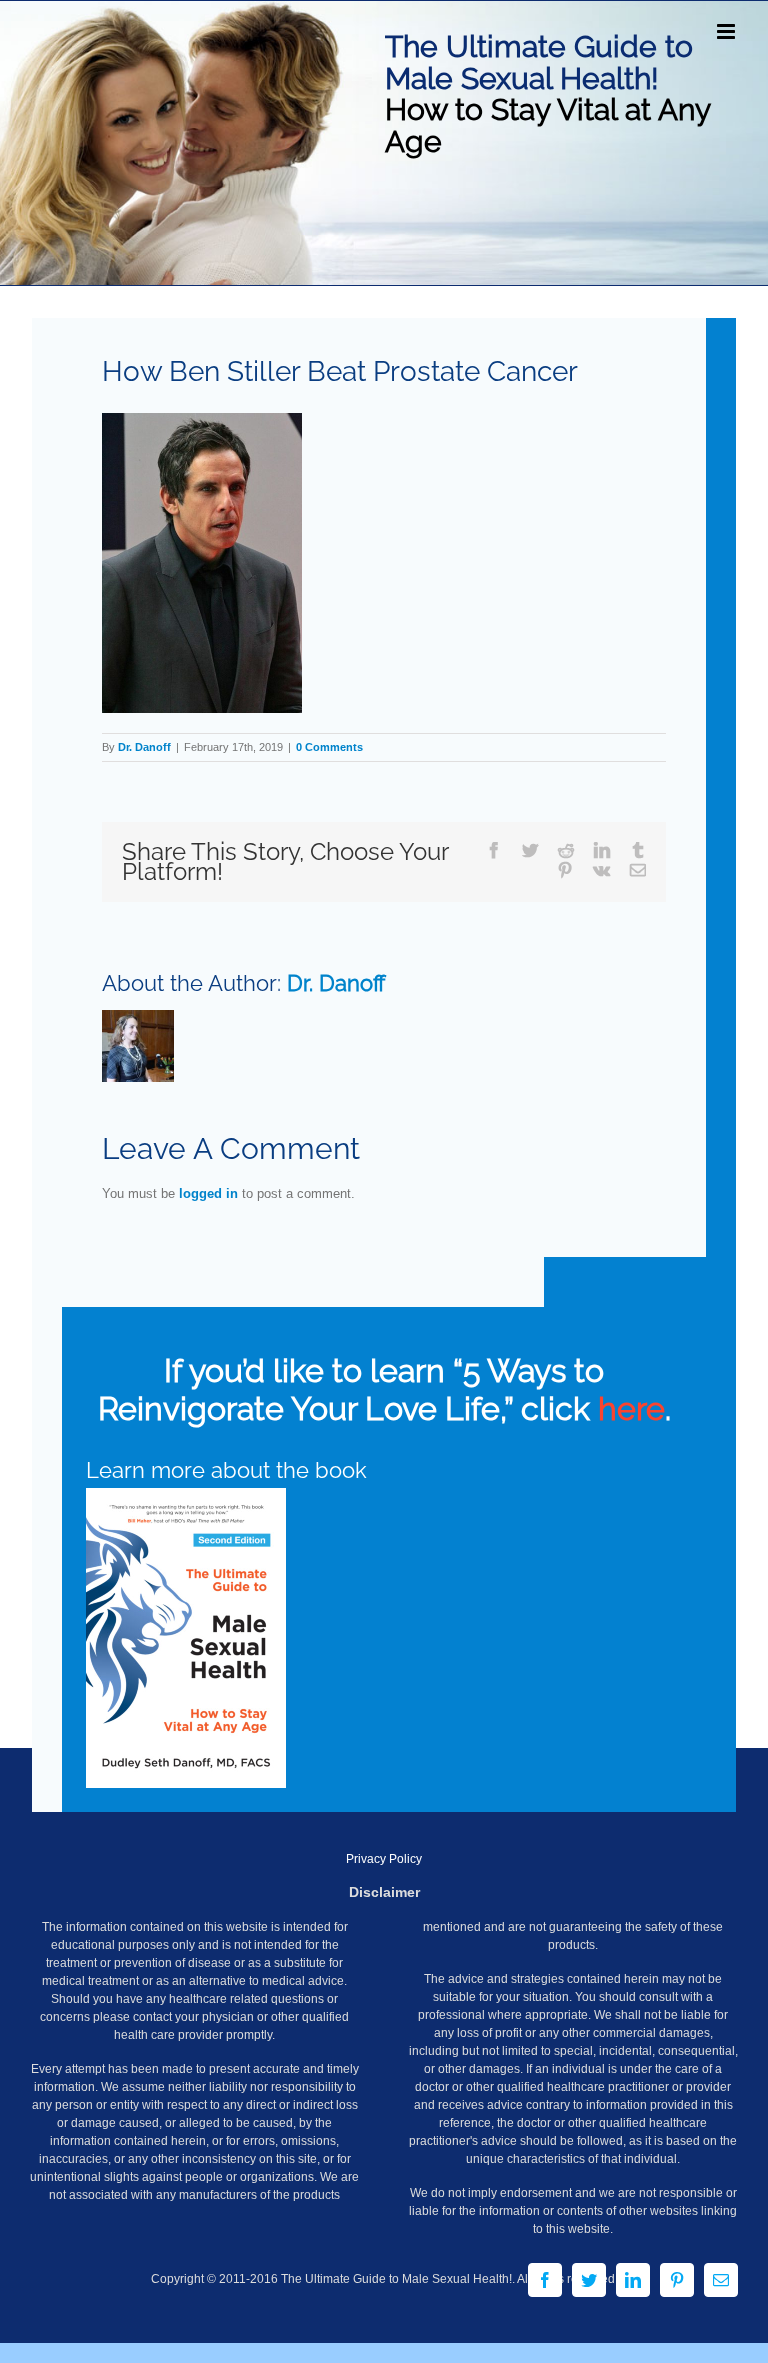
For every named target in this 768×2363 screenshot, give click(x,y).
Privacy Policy (384, 1859)
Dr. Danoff (144, 747)
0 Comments (329, 747)
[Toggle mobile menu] (727, 31)
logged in (208, 1193)
